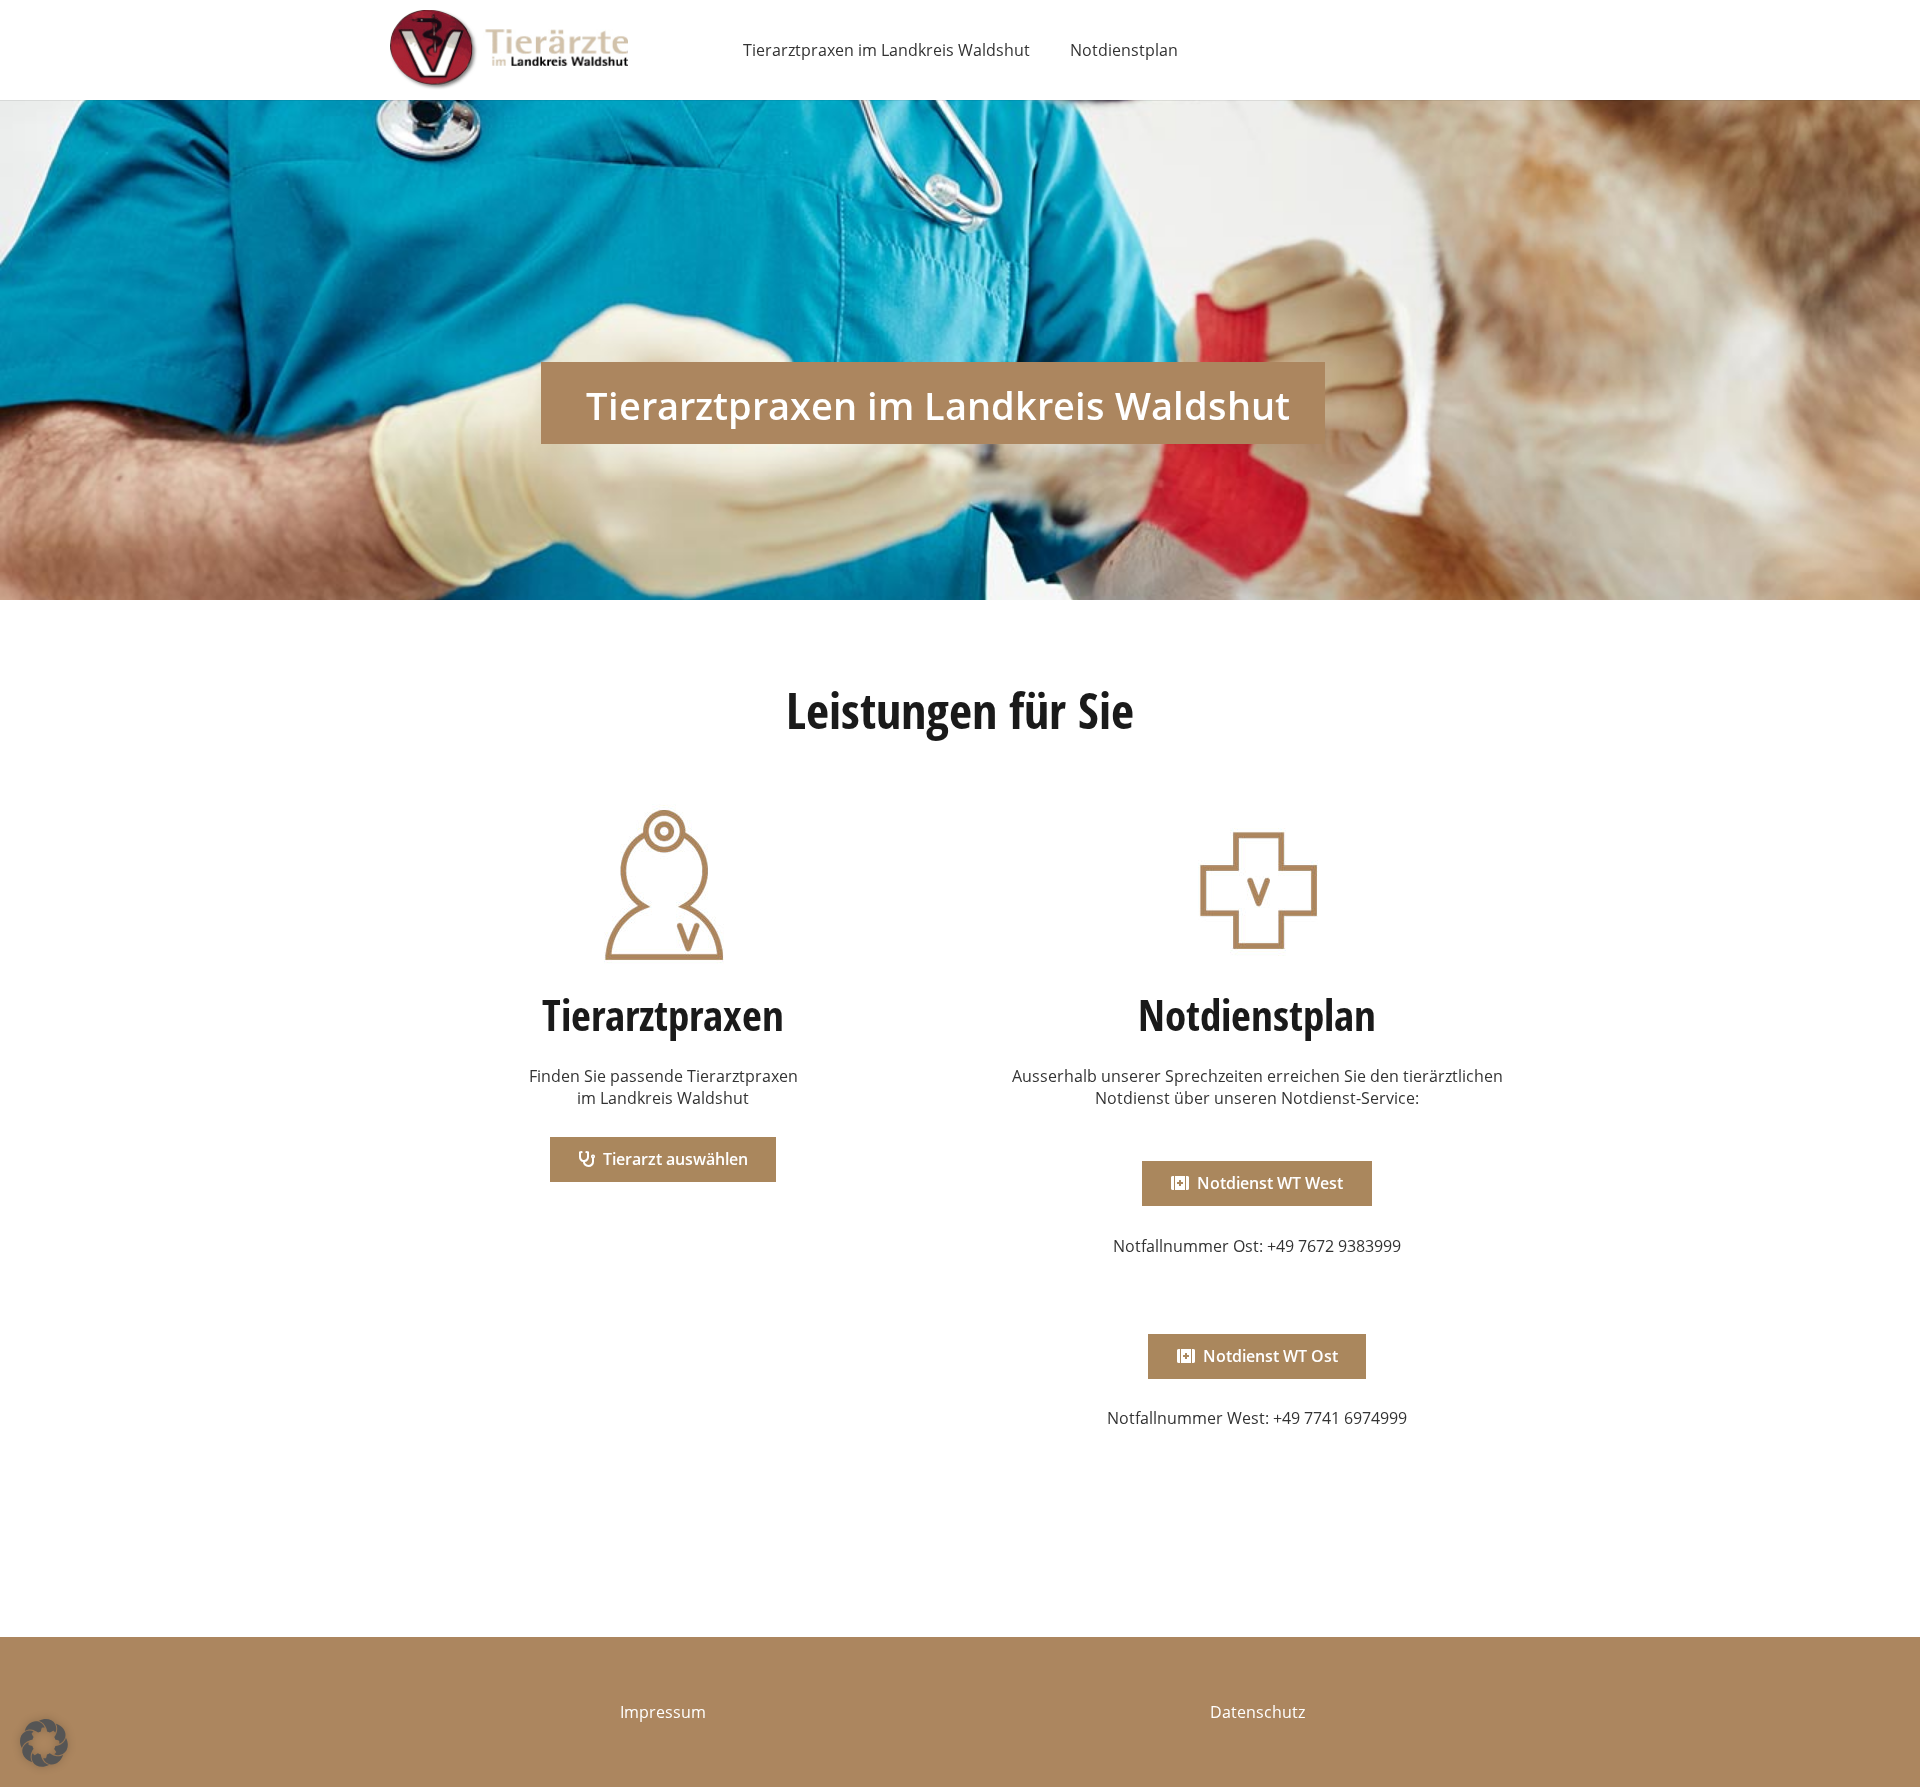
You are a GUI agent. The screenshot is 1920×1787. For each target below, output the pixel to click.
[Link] (663, 1140)
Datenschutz (1257, 1712)
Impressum (663, 1712)
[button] (44, 1743)
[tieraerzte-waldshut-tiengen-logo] (509, 50)
